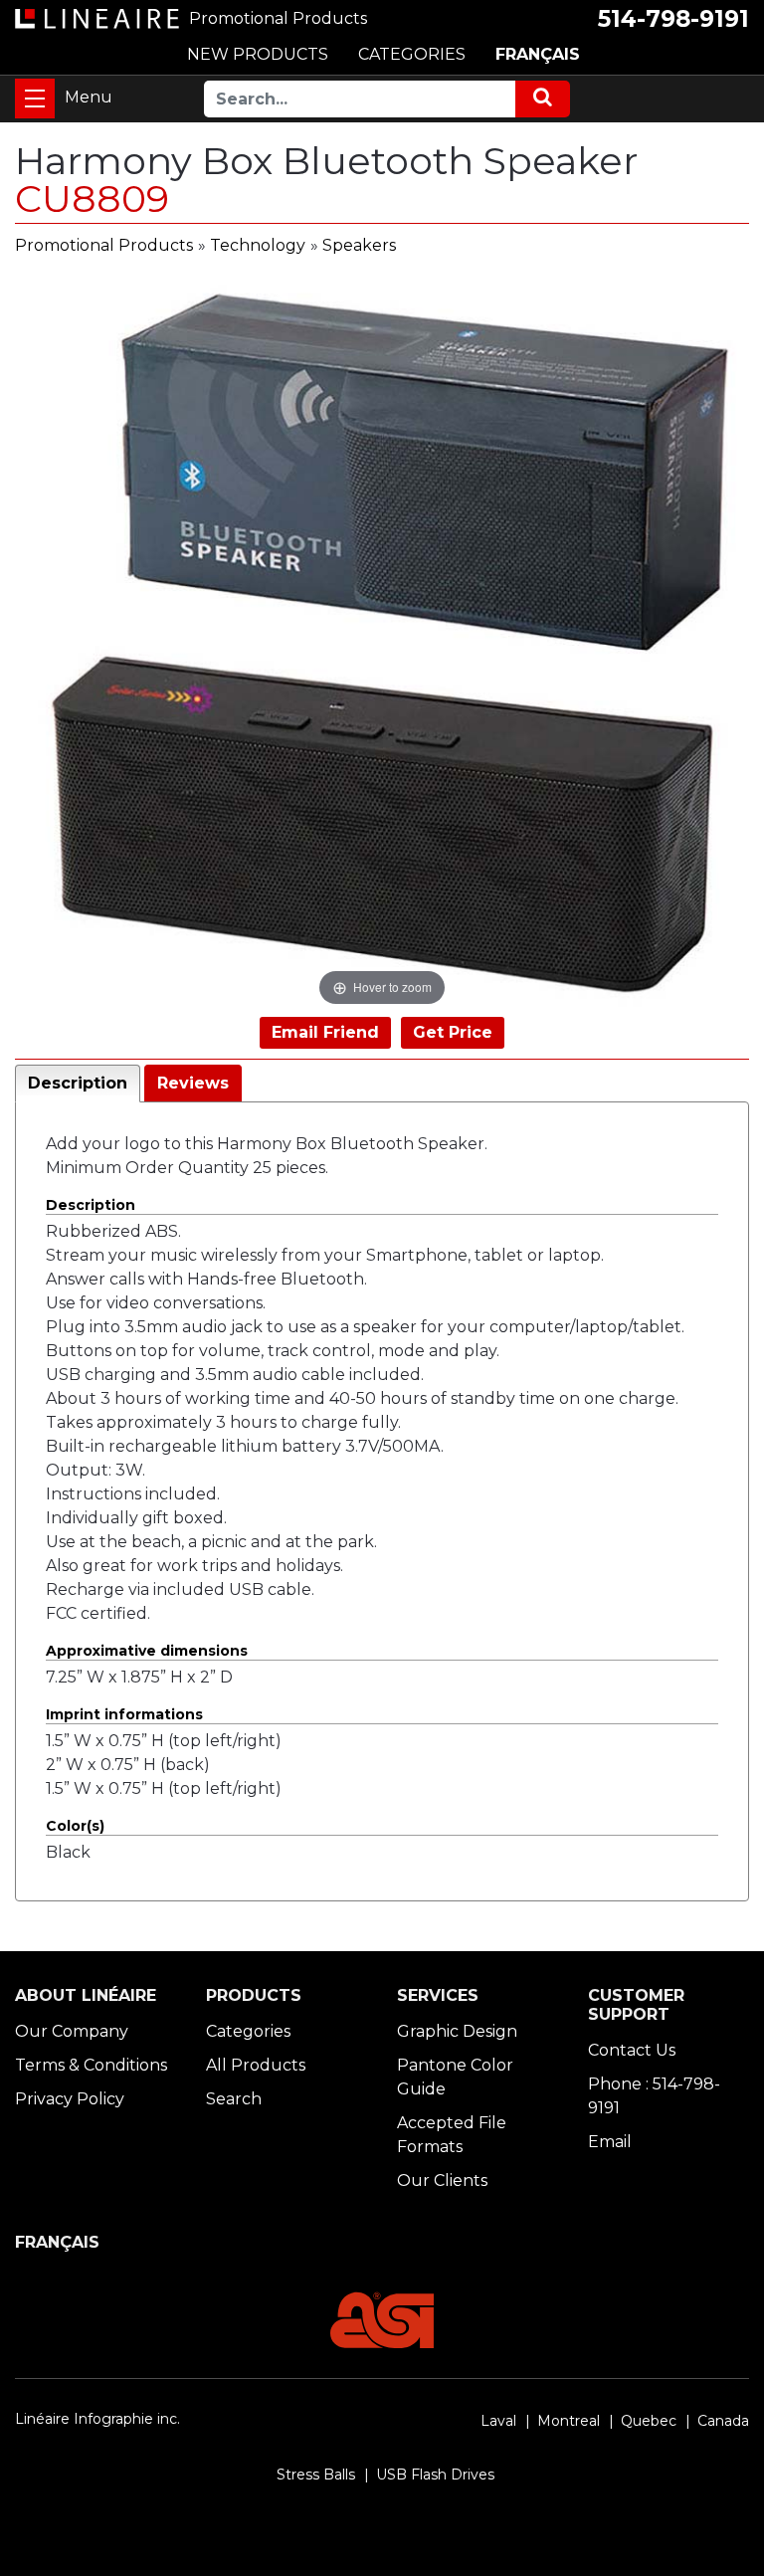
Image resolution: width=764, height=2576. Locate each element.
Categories (248, 2031)
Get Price (453, 1032)
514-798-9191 (673, 19)
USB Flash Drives (435, 2475)
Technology (258, 245)
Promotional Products (104, 245)
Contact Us (632, 2050)
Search (234, 2099)
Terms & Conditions (91, 2065)
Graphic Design (457, 2031)
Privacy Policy (70, 2099)
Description (78, 1083)
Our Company (72, 2031)
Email (610, 2142)
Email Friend (325, 1032)
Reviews (193, 1083)
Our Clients (442, 2180)
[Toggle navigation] (35, 99)
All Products (256, 2065)
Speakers (359, 245)
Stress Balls (316, 2475)
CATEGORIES (412, 54)
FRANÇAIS (538, 54)
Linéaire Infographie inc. (97, 2419)
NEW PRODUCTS (258, 54)
